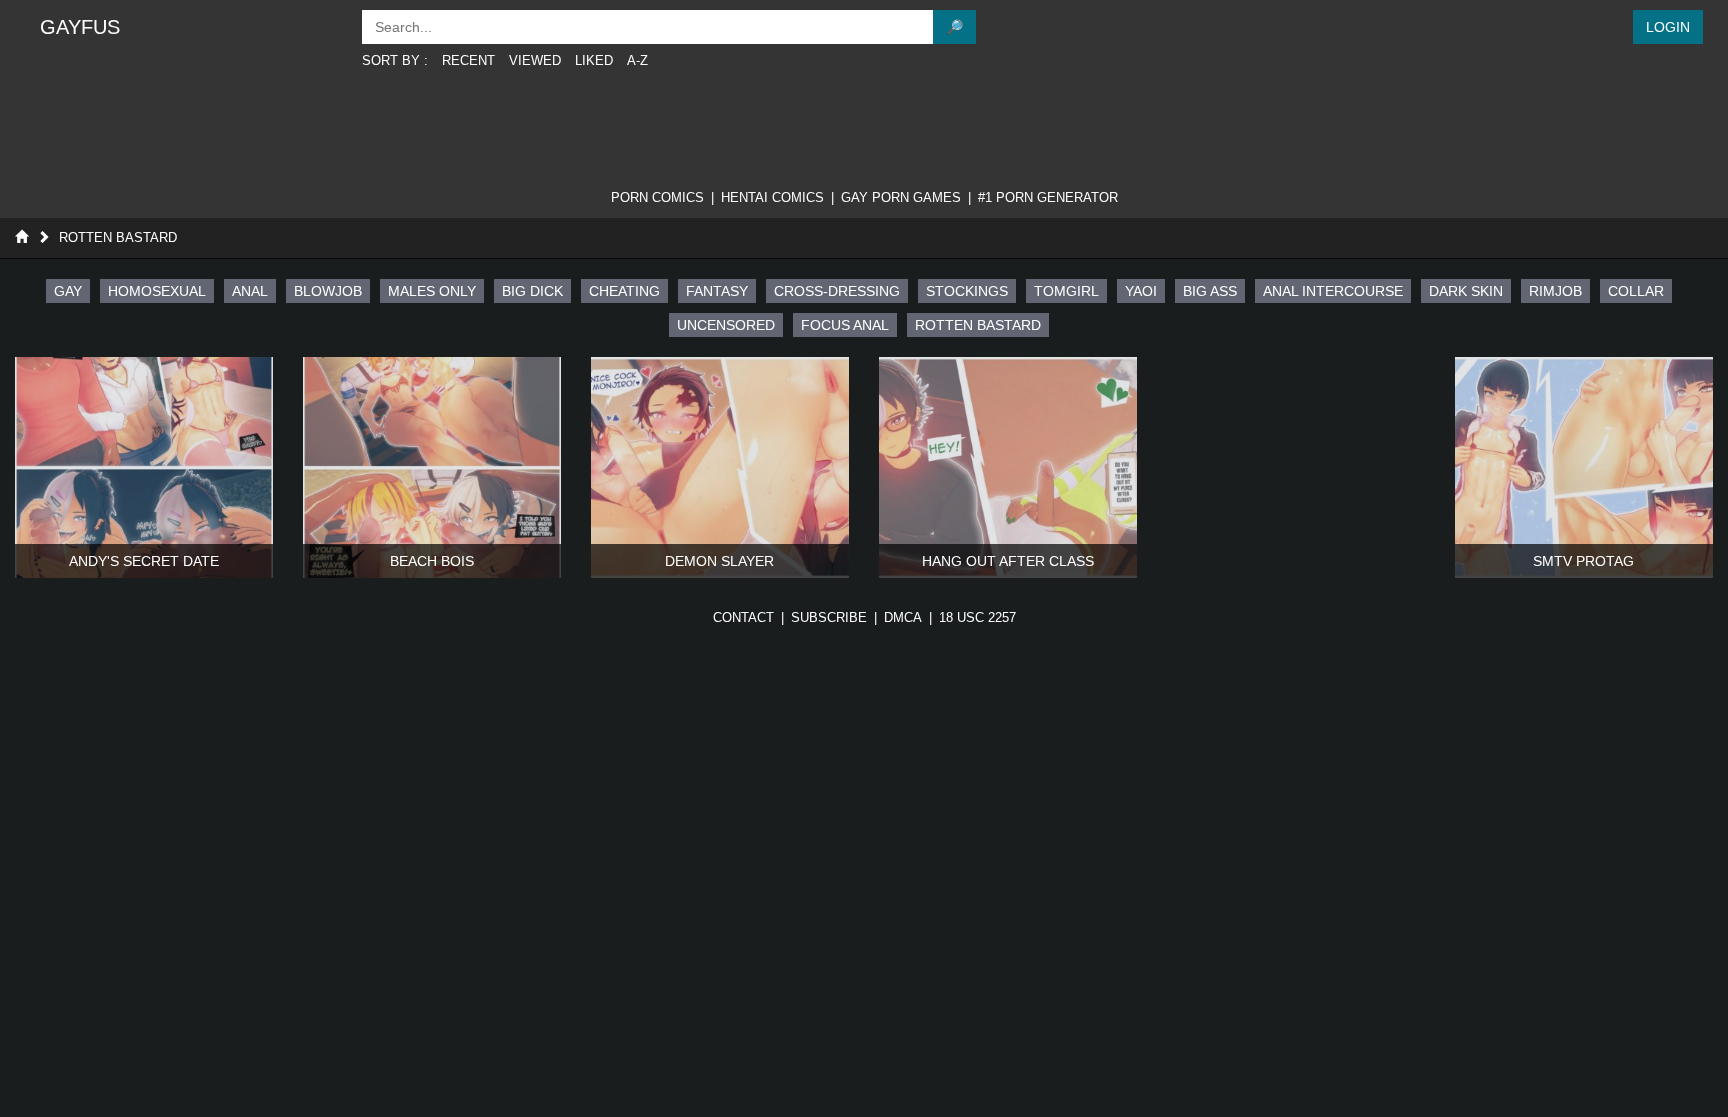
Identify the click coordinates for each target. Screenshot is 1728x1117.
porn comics (657, 197)
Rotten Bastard (118, 237)
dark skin (1466, 291)
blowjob (328, 291)
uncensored (726, 325)
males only (432, 291)
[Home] (21, 237)
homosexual (157, 291)
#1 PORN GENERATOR (1048, 197)
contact (743, 617)
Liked (594, 60)
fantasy (717, 291)
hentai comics (772, 197)
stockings (967, 291)
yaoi (1141, 291)
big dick (532, 291)
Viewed (535, 60)
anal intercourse (1333, 291)
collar (1636, 291)
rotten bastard (978, 325)
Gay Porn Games (901, 197)
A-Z (637, 60)
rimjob (1555, 291)
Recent (468, 60)
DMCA (903, 617)
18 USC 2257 (977, 617)
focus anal (845, 325)
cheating (624, 291)
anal (250, 291)
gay (68, 291)
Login (1668, 27)
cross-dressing (837, 291)
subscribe (829, 617)
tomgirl (1066, 291)
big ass (1210, 291)
